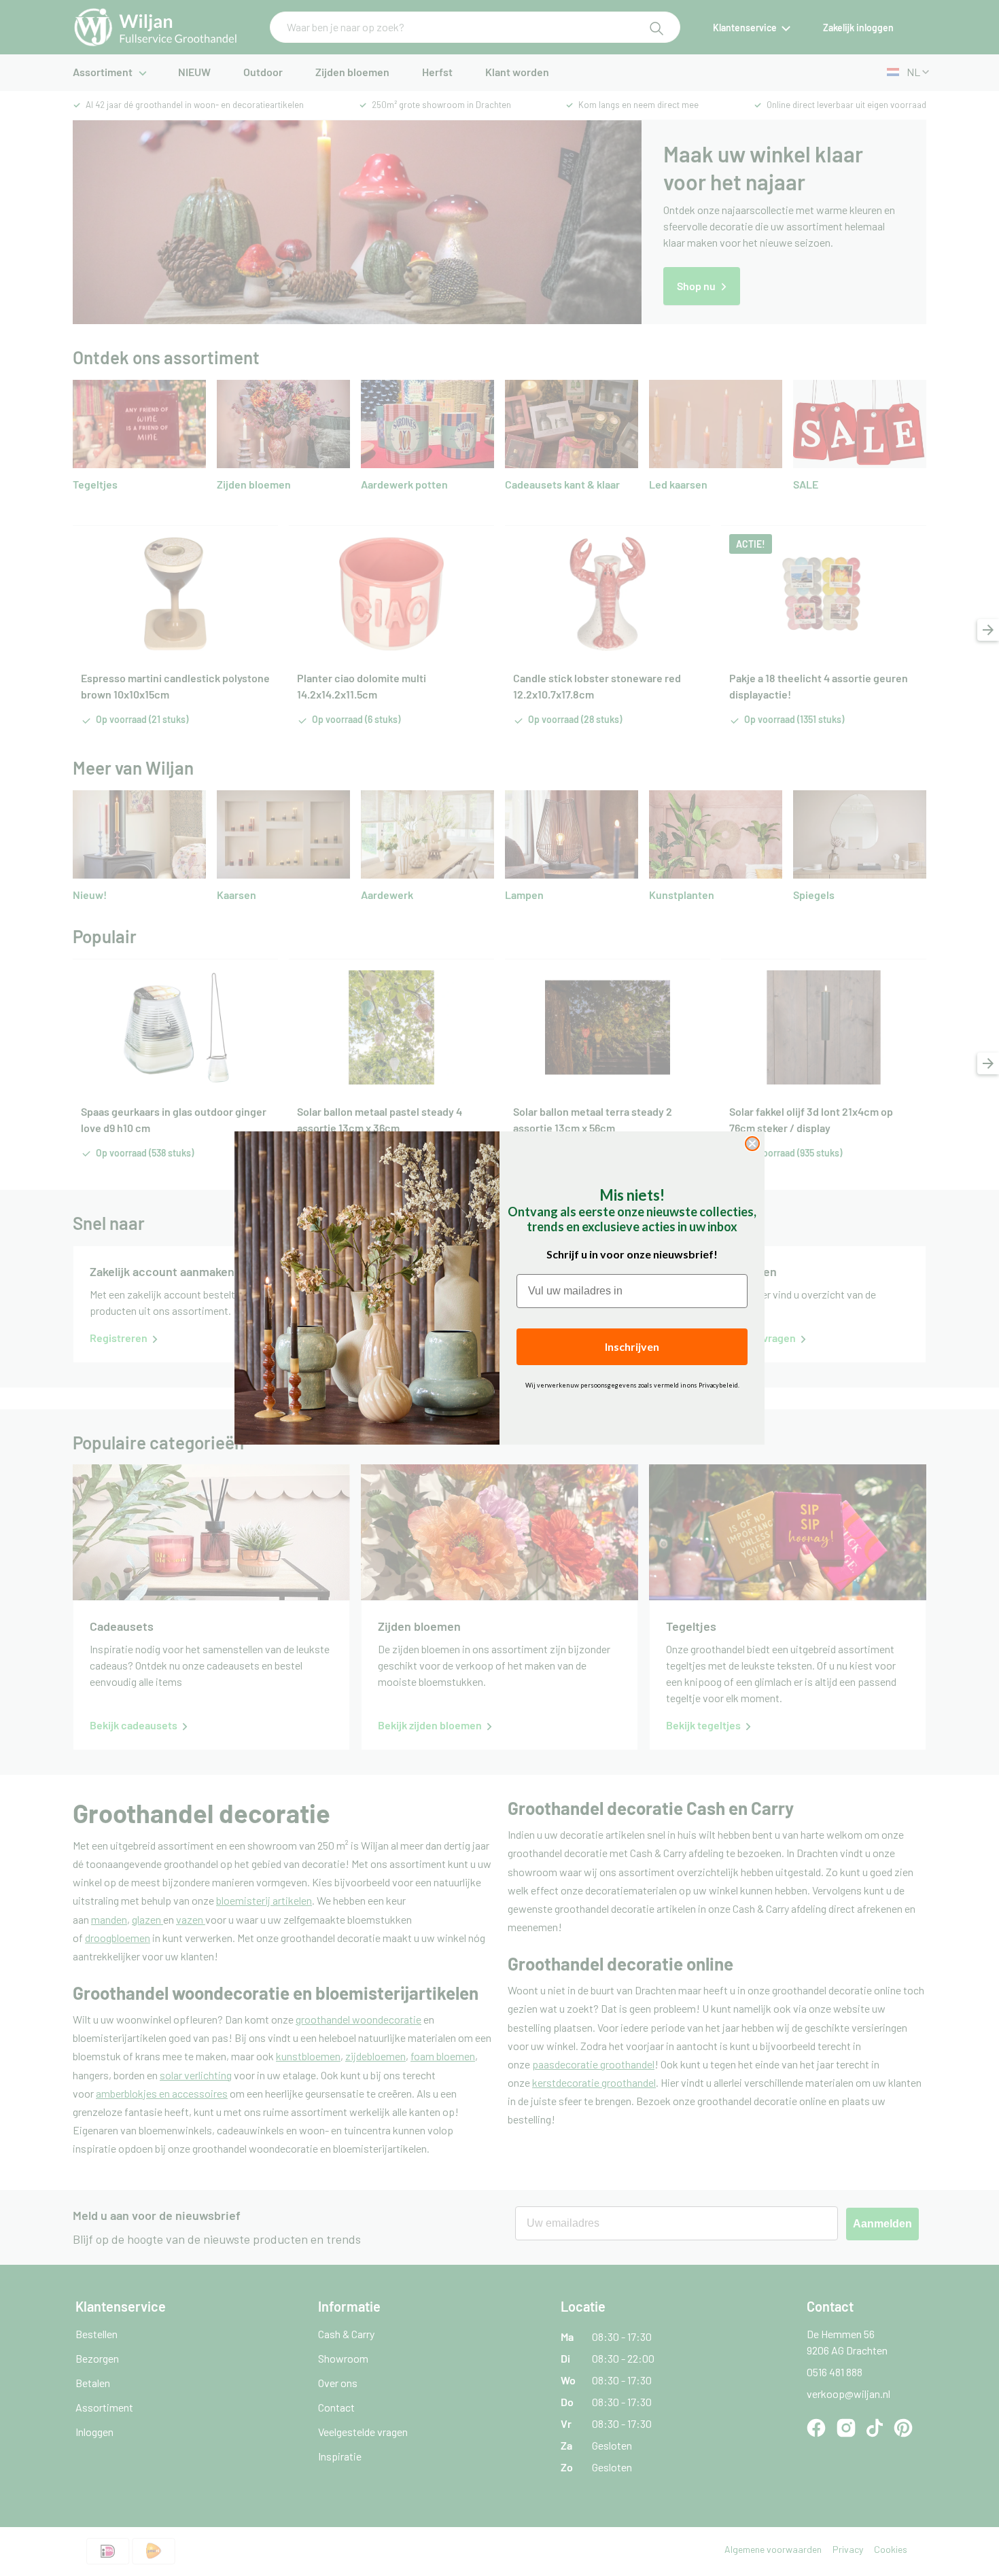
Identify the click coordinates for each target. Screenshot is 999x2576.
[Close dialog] (752, 1144)
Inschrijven (632, 1346)
